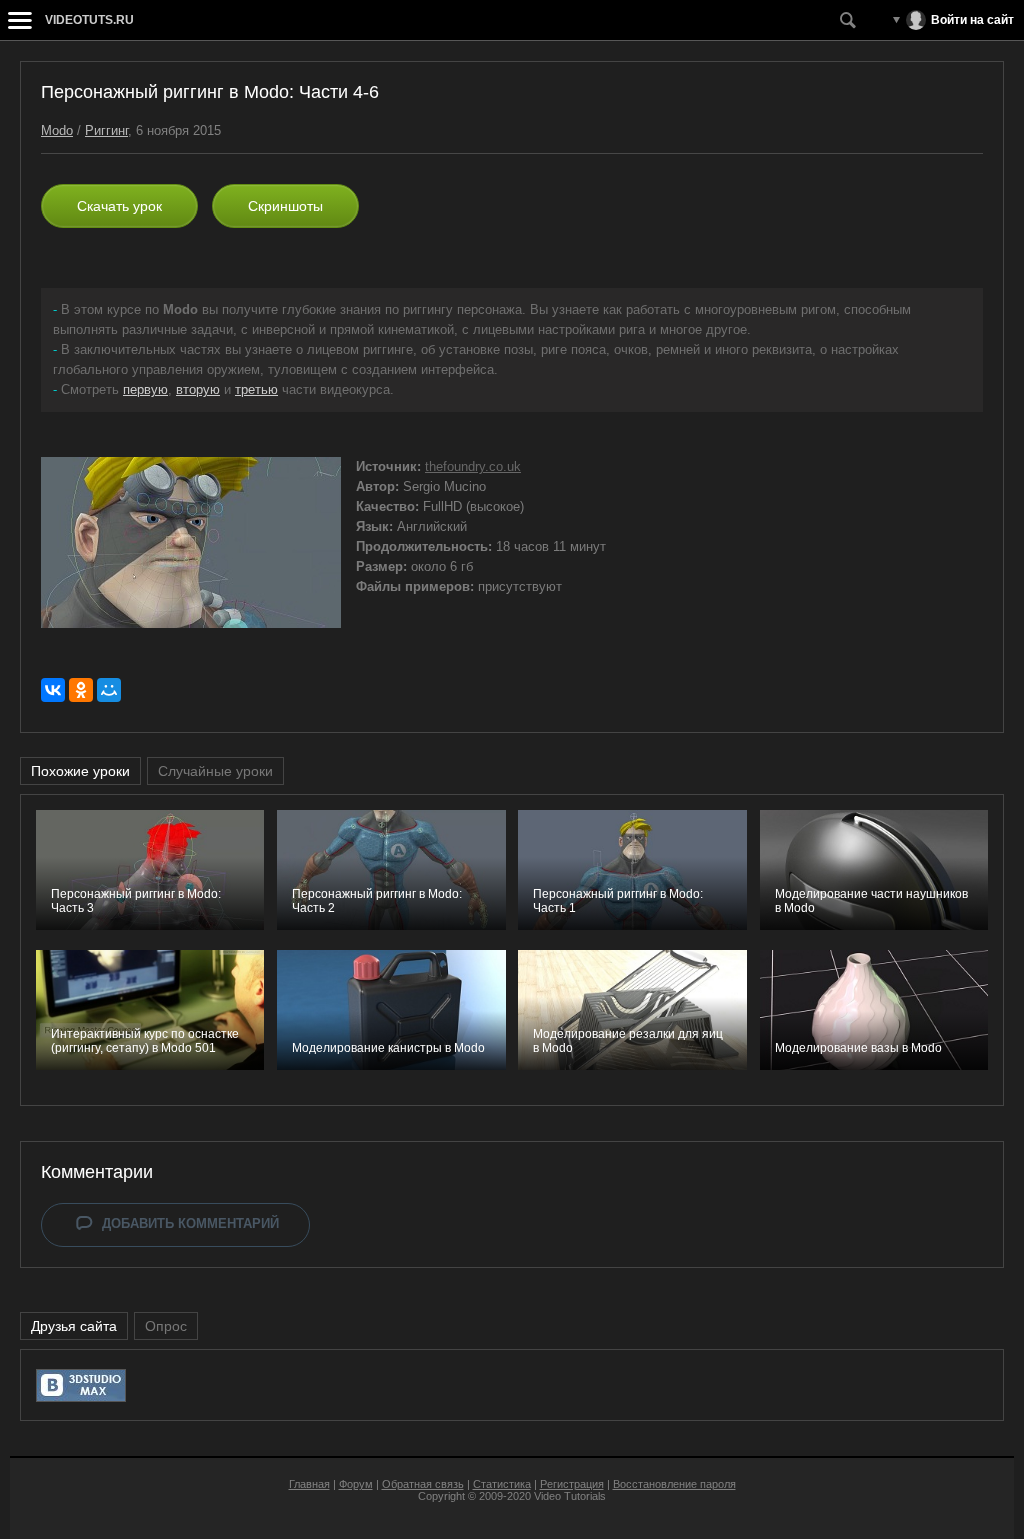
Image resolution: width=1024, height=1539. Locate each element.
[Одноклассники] (81, 690)
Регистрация (572, 1484)
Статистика (502, 1484)
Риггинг (106, 130)
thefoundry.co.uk (473, 466)
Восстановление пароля (674, 1484)
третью (256, 389)
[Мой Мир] (109, 690)
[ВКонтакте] (53, 690)
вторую (198, 389)
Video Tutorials (570, 1496)
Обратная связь (423, 1484)
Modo (57, 130)
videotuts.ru (89, 20)
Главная (309, 1484)
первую (145, 389)
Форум (356, 1484)
